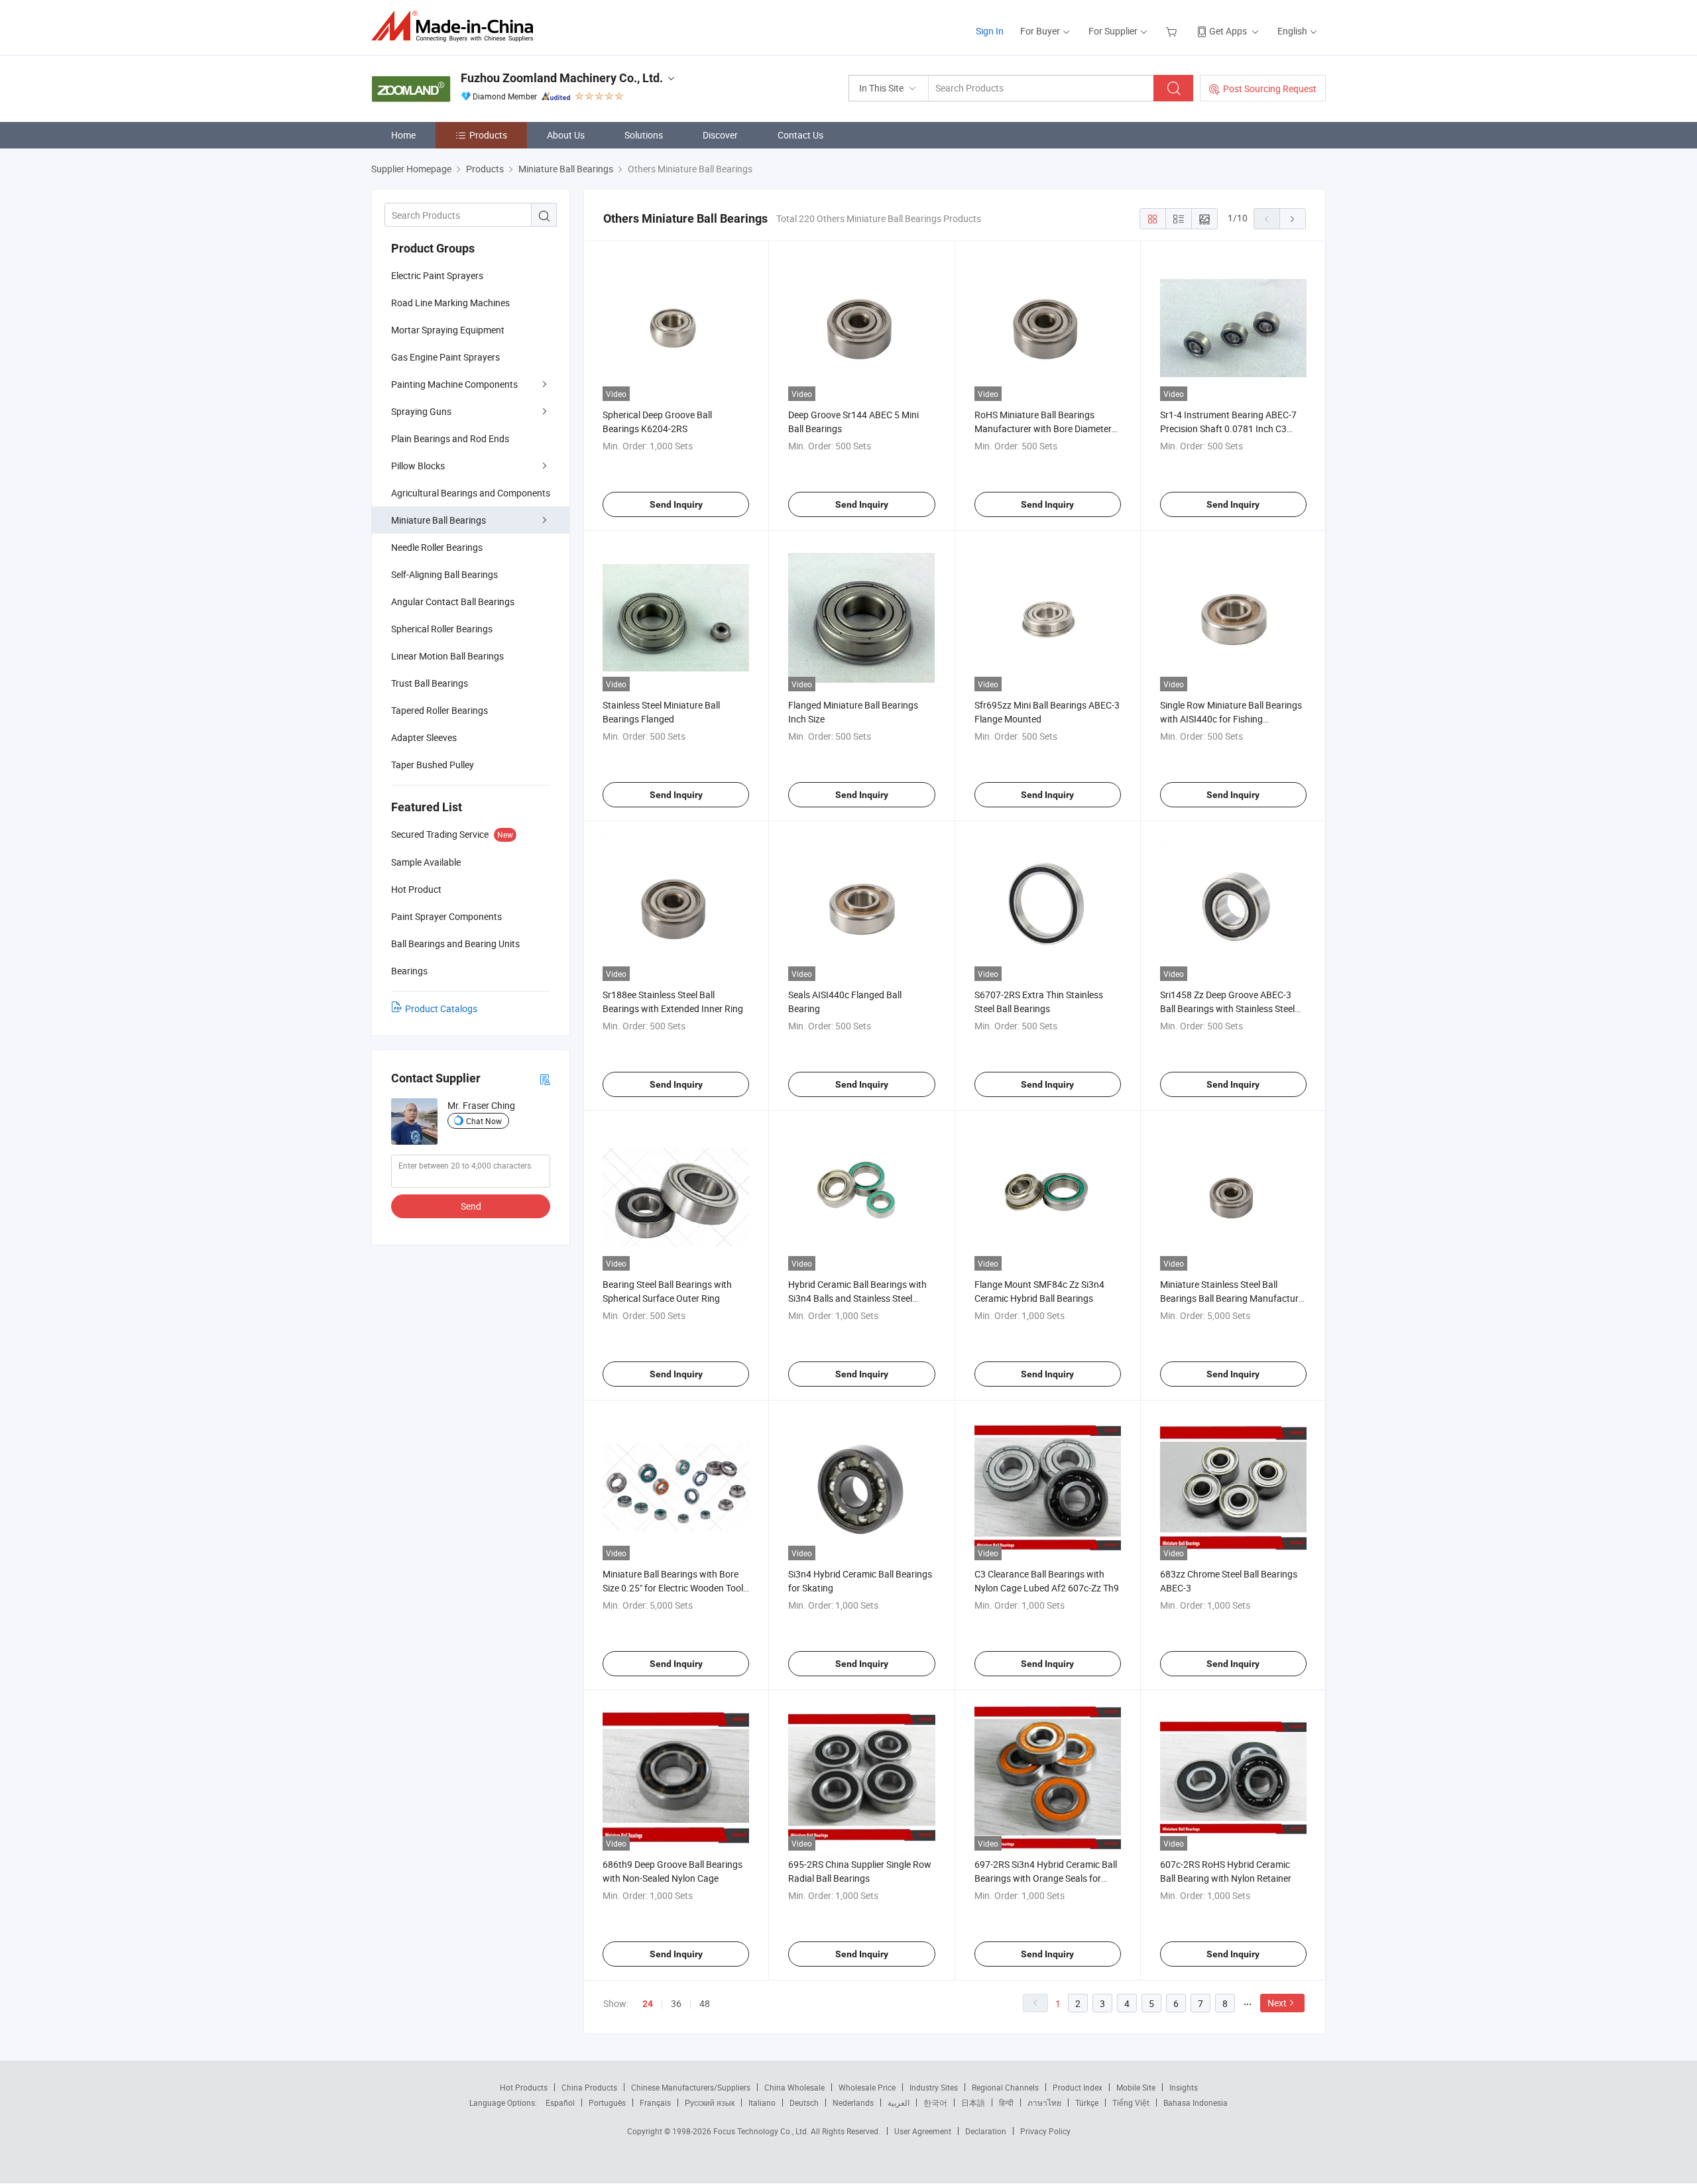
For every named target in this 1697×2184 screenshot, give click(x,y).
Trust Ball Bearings (430, 683)
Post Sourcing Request (1270, 88)
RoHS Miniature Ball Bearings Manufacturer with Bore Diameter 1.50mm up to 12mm (1043, 429)
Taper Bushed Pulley (433, 765)
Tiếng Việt (1131, 2102)
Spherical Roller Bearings (442, 629)
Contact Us (800, 135)
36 (676, 2003)
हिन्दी (1006, 2102)
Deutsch (804, 2102)
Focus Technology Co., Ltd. (762, 2131)
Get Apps (1228, 31)
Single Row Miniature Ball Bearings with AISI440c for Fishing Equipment (1231, 719)
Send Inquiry (676, 504)
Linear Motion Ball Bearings (447, 656)
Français (655, 2102)
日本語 (973, 2102)
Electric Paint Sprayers (437, 275)
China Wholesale (794, 2087)
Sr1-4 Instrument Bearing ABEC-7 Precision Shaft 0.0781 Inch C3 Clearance (1228, 429)
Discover (720, 135)
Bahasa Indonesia (1196, 2102)
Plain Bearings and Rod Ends (450, 438)
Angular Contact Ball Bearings (453, 602)
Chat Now (484, 1121)
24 (648, 2004)
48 (705, 2003)
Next (1277, 2003)
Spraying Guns (421, 411)
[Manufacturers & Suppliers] (456, 26)
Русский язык (710, 2102)
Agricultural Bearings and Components (471, 493)
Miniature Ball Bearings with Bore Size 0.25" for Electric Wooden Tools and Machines (675, 1588)
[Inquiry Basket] (1173, 31)
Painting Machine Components (454, 384)
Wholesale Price (867, 2087)
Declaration (986, 2131)
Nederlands (853, 2102)
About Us (566, 135)
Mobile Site (1136, 2087)
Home (403, 135)
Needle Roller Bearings (437, 547)
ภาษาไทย (1044, 2102)
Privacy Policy (1045, 2131)
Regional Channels (1005, 2087)
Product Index (1078, 2087)
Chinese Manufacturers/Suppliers (691, 2087)
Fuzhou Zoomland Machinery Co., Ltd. (562, 78)
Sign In (990, 31)
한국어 (935, 2102)
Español (560, 2102)
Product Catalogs (441, 1008)
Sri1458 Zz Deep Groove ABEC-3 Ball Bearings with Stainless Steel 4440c (1227, 1008)
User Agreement (923, 2131)
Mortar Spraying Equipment (448, 330)
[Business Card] (545, 1079)
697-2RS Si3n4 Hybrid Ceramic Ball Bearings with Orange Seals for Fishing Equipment (1046, 1878)
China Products (589, 2087)
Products (488, 135)
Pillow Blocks (418, 466)
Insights (1184, 2087)
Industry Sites (934, 2087)
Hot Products (524, 2087)
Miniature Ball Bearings (439, 520)
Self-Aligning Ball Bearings (444, 574)
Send (471, 1206)
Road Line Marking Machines (450, 303)
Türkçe (1087, 2102)
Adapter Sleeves (424, 737)
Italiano (762, 2102)
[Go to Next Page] (1293, 219)
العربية (899, 2102)
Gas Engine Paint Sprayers (445, 357)
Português (607, 2102)
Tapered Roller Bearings (439, 710)
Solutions (644, 135)
